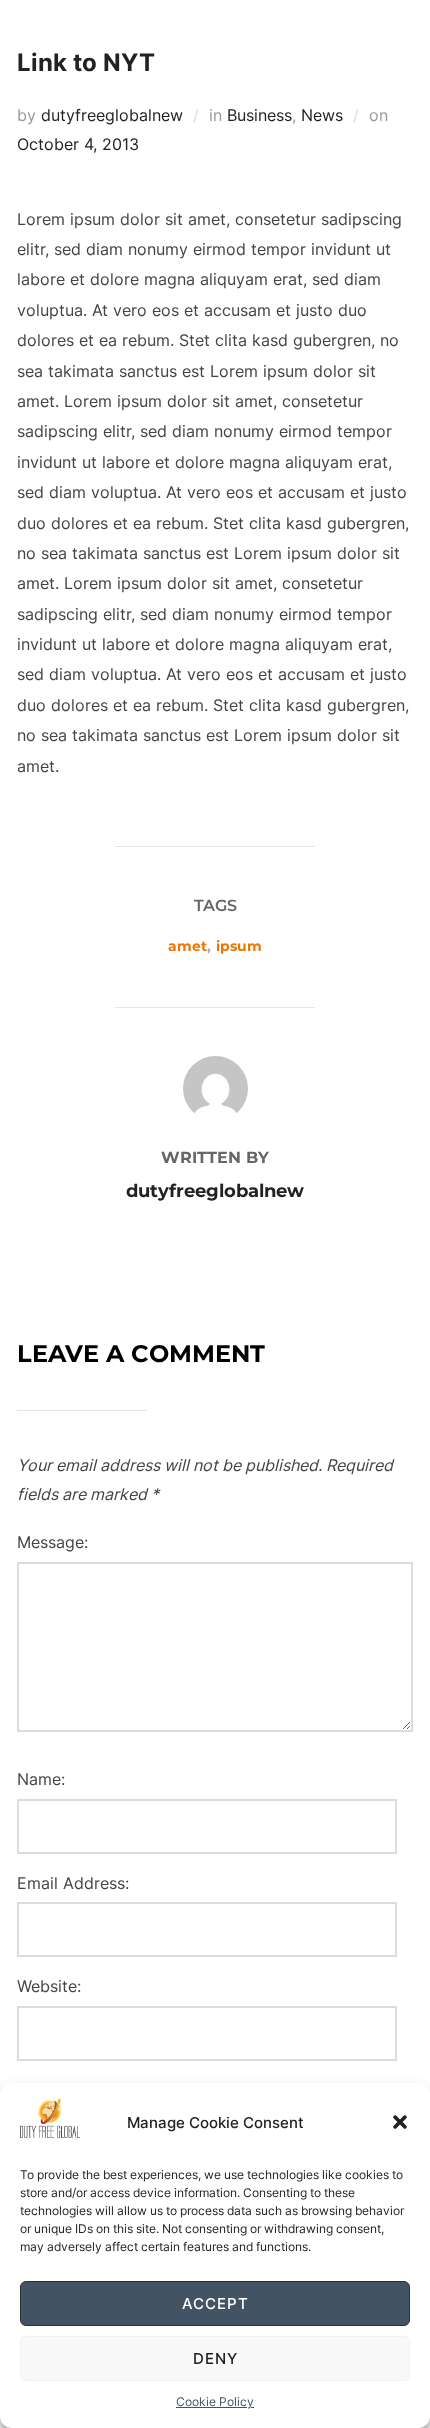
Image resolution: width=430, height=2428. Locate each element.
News (322, 115)
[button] (400, 2122)
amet (187, 946)
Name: (41, 1779)
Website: (49, 1986)
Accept (215, 2303)
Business (259, 115)
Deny (215, 2358)
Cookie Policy (215, 2401)
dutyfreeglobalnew (112, 115)
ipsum (239, 946)
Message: (52, 1542)
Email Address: (73, 1883)
